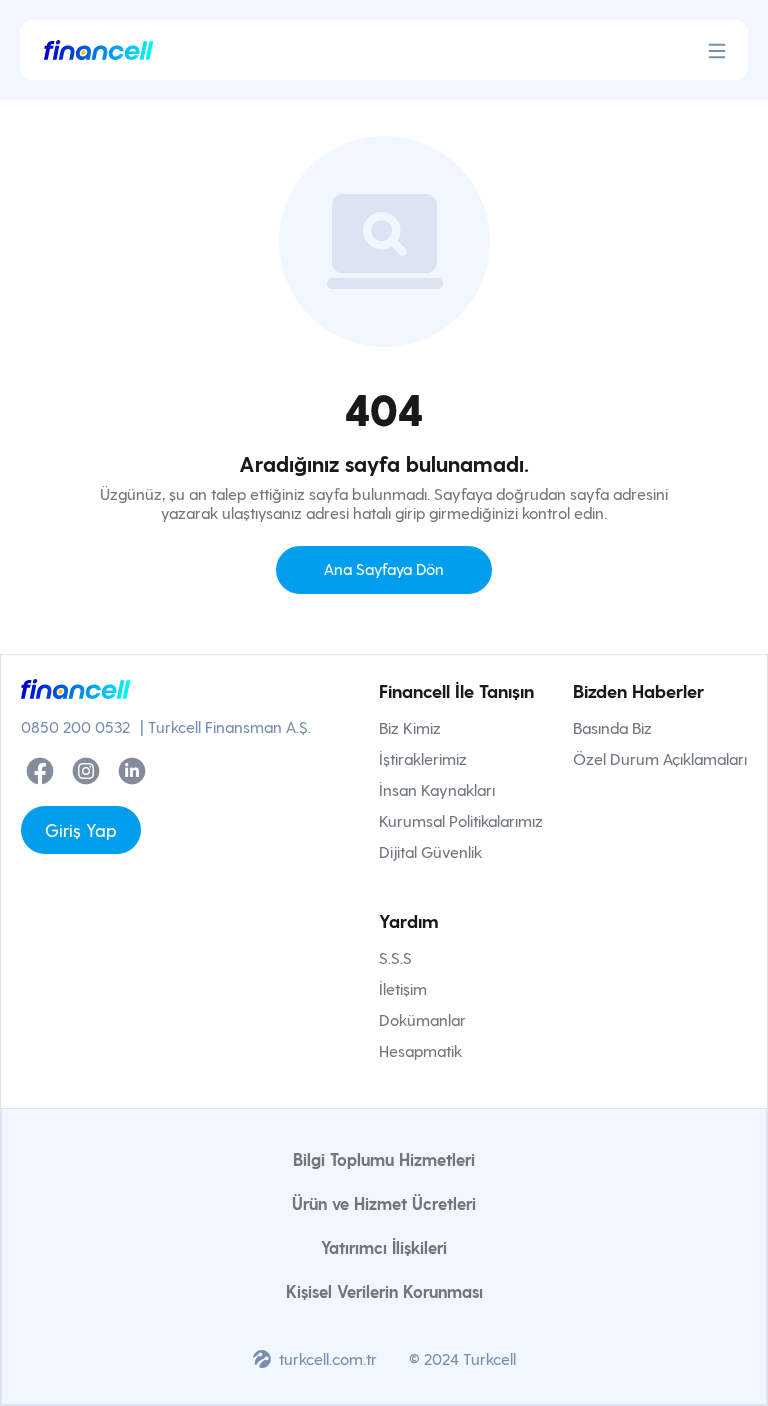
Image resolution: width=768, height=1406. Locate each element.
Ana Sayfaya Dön (384, 568)
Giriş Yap (81, 829)
